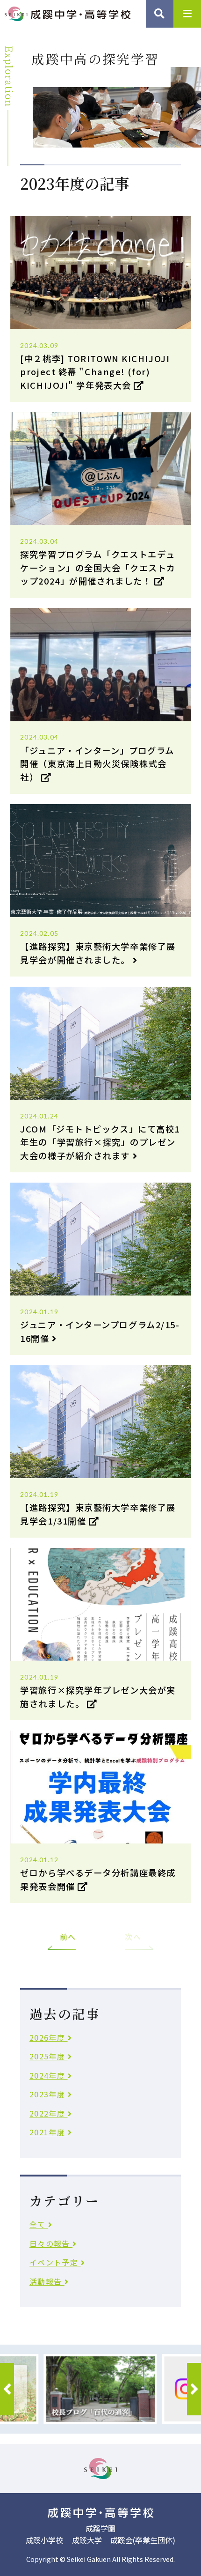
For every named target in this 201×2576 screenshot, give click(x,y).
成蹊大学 (87, 2540)
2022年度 (49, 2113)
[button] (7, 2389)
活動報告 (47, 2281)
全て (39, 2224)
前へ (68, 1937)
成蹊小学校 (44, 2540)
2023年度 (49, 2094)
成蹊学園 (100, 2528)
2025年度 (49, 2056)
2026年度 (49, 2037)
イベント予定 (55, 2262)
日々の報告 (51, 2243)
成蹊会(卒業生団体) (143, 2540)
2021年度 (49, 2132)
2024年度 (49, 2075)
